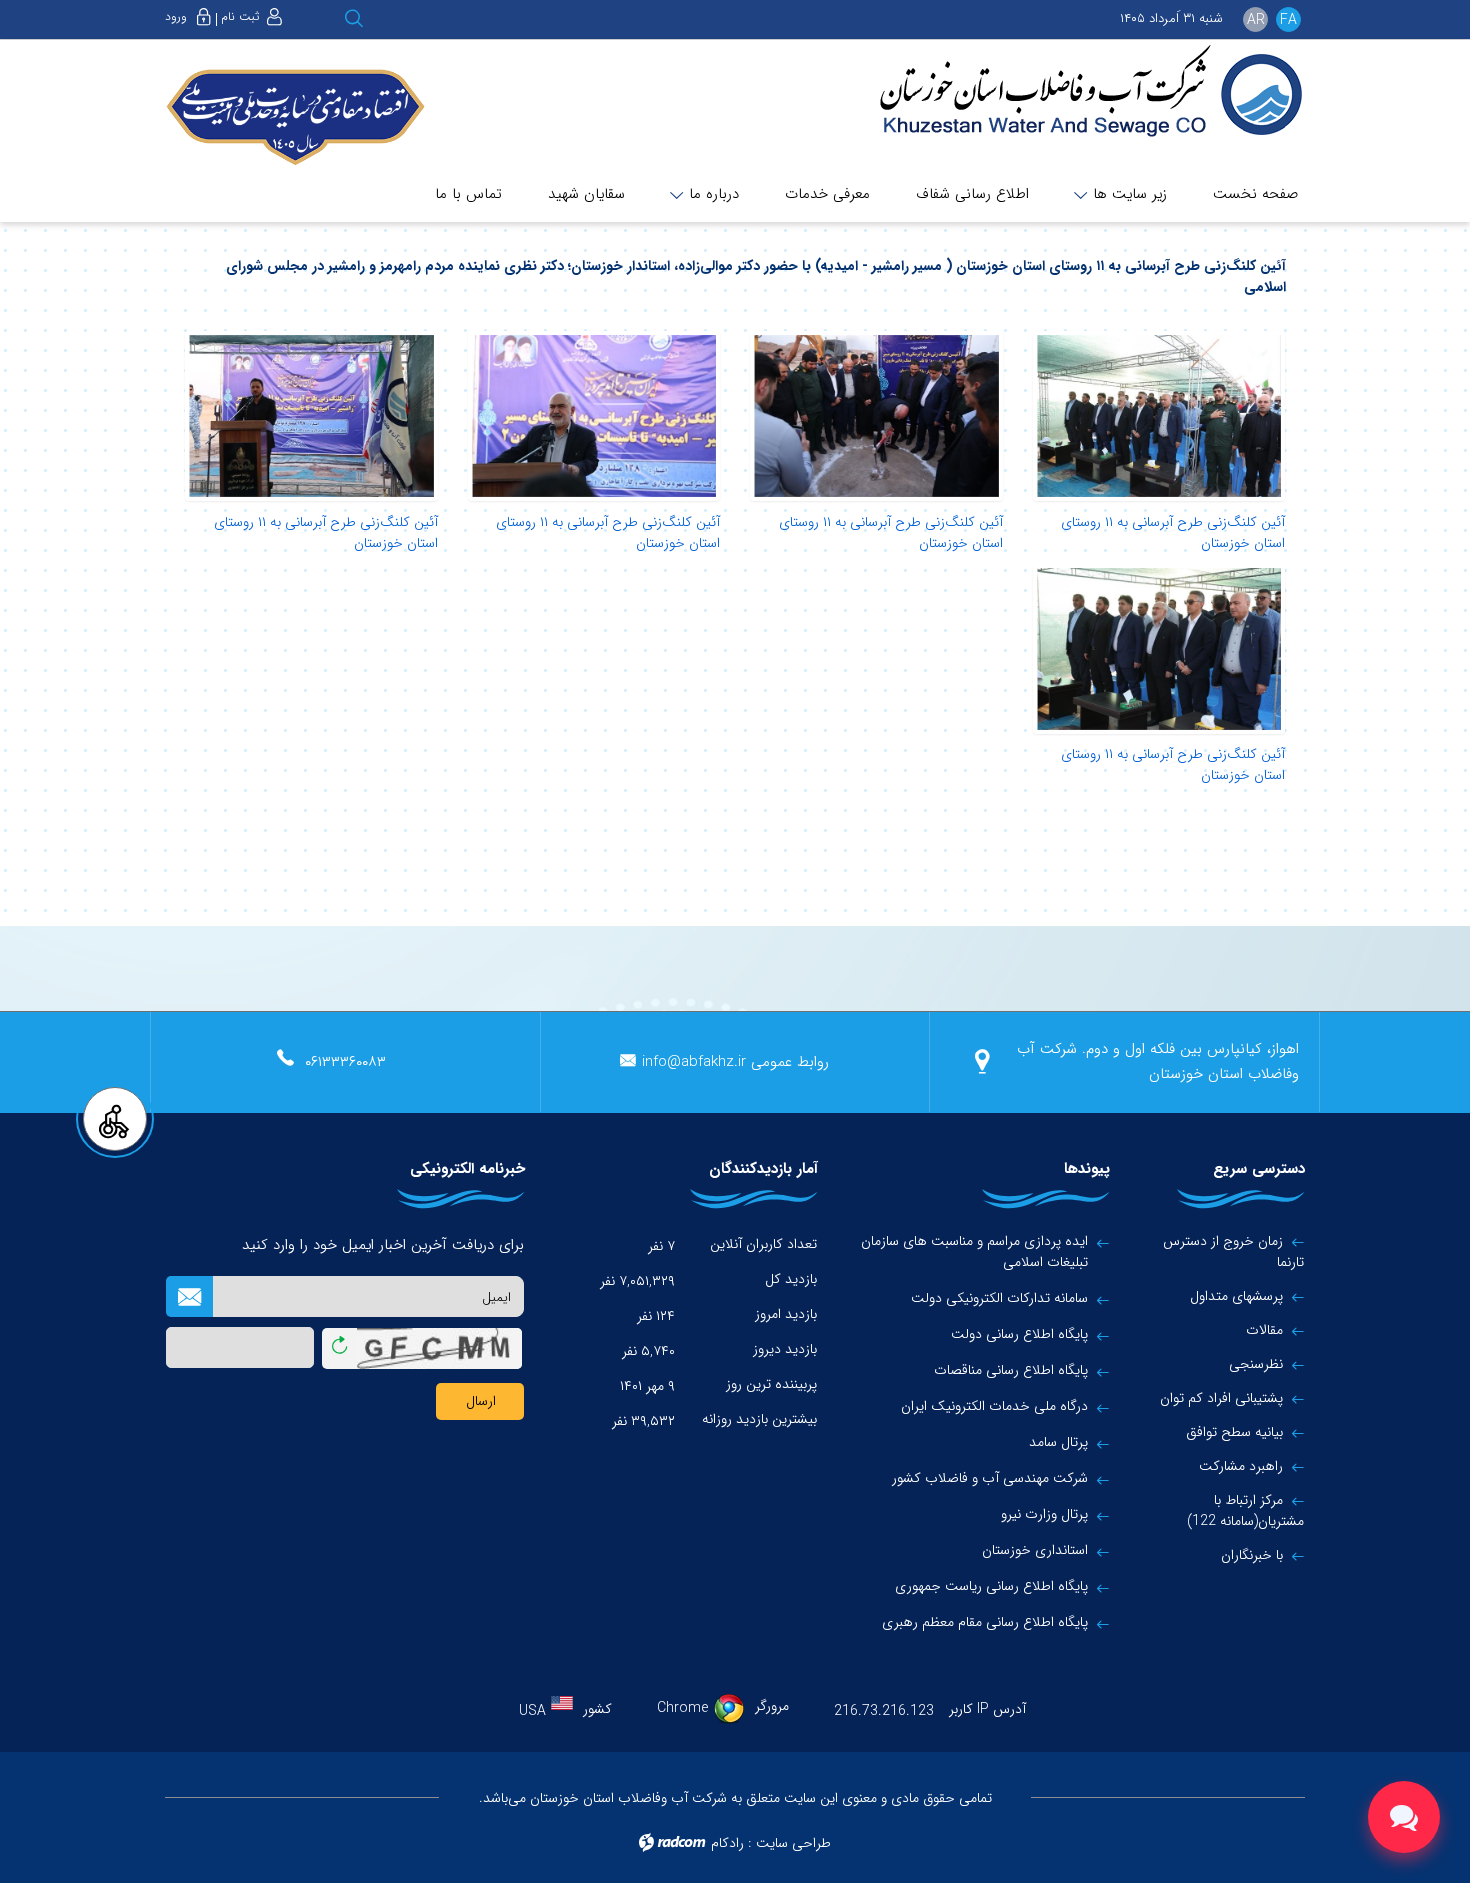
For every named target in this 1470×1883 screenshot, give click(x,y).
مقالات (1264, 1330)
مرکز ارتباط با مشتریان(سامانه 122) (1245, 1510)
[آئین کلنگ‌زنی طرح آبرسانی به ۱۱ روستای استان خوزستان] (1159, 416)
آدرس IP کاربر (987, 1709)
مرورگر (772, 1706)
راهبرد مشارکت (1241, 1466)
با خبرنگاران (1252, 1555)
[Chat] (1404, 1817)
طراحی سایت (793, 1843)
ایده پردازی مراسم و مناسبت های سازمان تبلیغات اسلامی (974, 1252)
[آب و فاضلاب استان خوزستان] (1077, 92)
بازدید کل (791, 1279)
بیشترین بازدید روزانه (759, 1419)
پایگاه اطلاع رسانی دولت (1019, 1334)
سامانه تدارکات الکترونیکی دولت (999, 1298)
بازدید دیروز (785, 1349)
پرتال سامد (1058, 1442)
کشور (597, 1709)
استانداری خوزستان (1035, 1550)
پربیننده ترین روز (771, 1384)
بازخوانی (339, 1341)
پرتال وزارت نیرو (1044, 1514)
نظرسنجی (1256, 1364)
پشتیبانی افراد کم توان (1221, 1398)
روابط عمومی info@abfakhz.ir (735, 1062)
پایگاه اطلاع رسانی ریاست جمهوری (991, 1586)
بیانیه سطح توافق (1234, 1432)
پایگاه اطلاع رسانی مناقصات (1011, 1370)
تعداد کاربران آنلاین (763, 1244)
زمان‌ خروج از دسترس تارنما (1233, 1251)
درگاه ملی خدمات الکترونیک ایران (994, 1406)
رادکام (727, 1843)
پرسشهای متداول (1236, 1296)
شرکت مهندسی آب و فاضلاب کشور (990, 1478)
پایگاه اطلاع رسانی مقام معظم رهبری (985, 1622)
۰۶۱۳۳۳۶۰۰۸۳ (345, 1062)
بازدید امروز (786, 1314)
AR (1256, 20)
